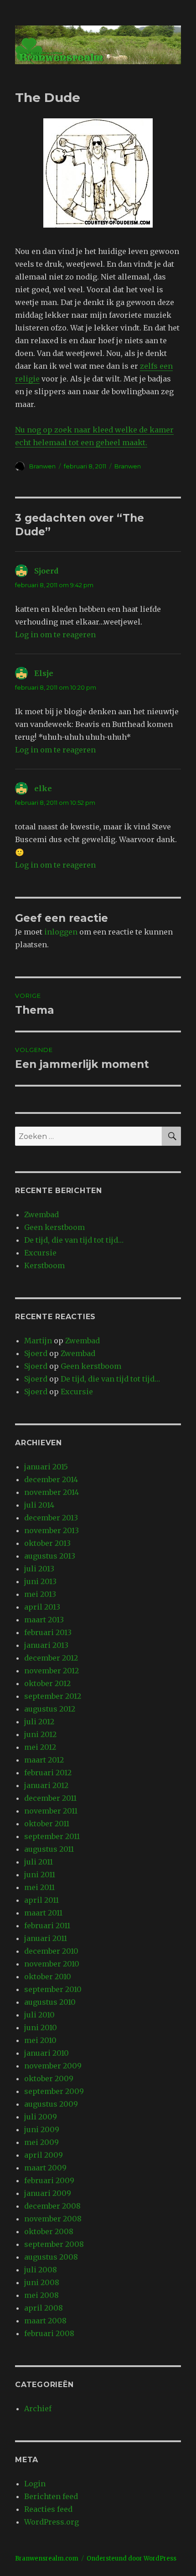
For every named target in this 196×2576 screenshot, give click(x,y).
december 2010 (51, 1951)
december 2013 (51, 1518)
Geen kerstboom (54, 1227)
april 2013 (42, 1607)
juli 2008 (41, 2270)
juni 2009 (42, 2129)
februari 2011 (47, 1926)
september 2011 (52, 1836)
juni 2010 (41, 2027)
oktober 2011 (47, 1824)
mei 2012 (40, 1747)
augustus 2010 (50, 2002)
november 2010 (52, 1964)
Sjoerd (46, 571)
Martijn (38, 1341)
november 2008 (53, 2219)
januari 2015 (46, 1467)
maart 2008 (45, 2321)
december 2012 (51, 1658)
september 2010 (53, 1989)
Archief (38, 2408)
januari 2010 (46, 2053)
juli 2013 (39, 1569)
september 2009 (54, 2091)
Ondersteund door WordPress (132, 2558)
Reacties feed (48, 2509)
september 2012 (53, 1696)
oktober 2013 (47, 1543)
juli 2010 (39, 2015)
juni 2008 (42, 2282)
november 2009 (53, 2066)
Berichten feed (51, 2496)
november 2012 (52, 1671)
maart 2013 (44, 1620)
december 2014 (51, 1479)
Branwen (42, 466)
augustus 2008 (51, 2257)
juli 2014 (39, 1505)
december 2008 (52, 2206)
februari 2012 (48, 1773)
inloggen (61, 932)
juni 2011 (40, 1875)
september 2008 (54, 2244)
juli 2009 (41, 2117)
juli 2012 (39, 1722)
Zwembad (41, 1214)
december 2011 (50, 1798)
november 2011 (51, 1811)
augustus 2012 (50, 1709)
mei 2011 (39, 1887)
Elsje (44, 673)
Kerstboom (44, 1265)
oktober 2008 (49, 2231)
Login (35, 2484)
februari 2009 (49, 2180)
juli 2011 (39, 1862)
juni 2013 (40, 1581)
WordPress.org (52, 2522)
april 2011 (41, 1900)
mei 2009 (41, 2142)
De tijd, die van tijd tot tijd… (74, 1240)
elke (43, 788)
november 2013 (52, 1530)
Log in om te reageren (55, 635)
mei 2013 (40, 1594)
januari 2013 (46, 1645)
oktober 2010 (48, 1976)
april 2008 (44, 2308)
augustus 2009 (51, 2104)
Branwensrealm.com (47, 2558)
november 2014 (52, 1492)
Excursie (40, 1253)
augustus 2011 (49, 1849)
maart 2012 (44, 1760)
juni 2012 (40, 1734)
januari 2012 (46, 1785)
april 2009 (44, 2155)
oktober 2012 (47, 1683)
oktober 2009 (49, 2078)
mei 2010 (40, 2040)
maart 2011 (43, 1913)
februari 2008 (49, 2333)
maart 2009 (45, 2168)
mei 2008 (41, 2295)
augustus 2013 (50, 1556)
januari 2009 (48, 2193)
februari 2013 (48, 1632)
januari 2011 (46, 1938)
